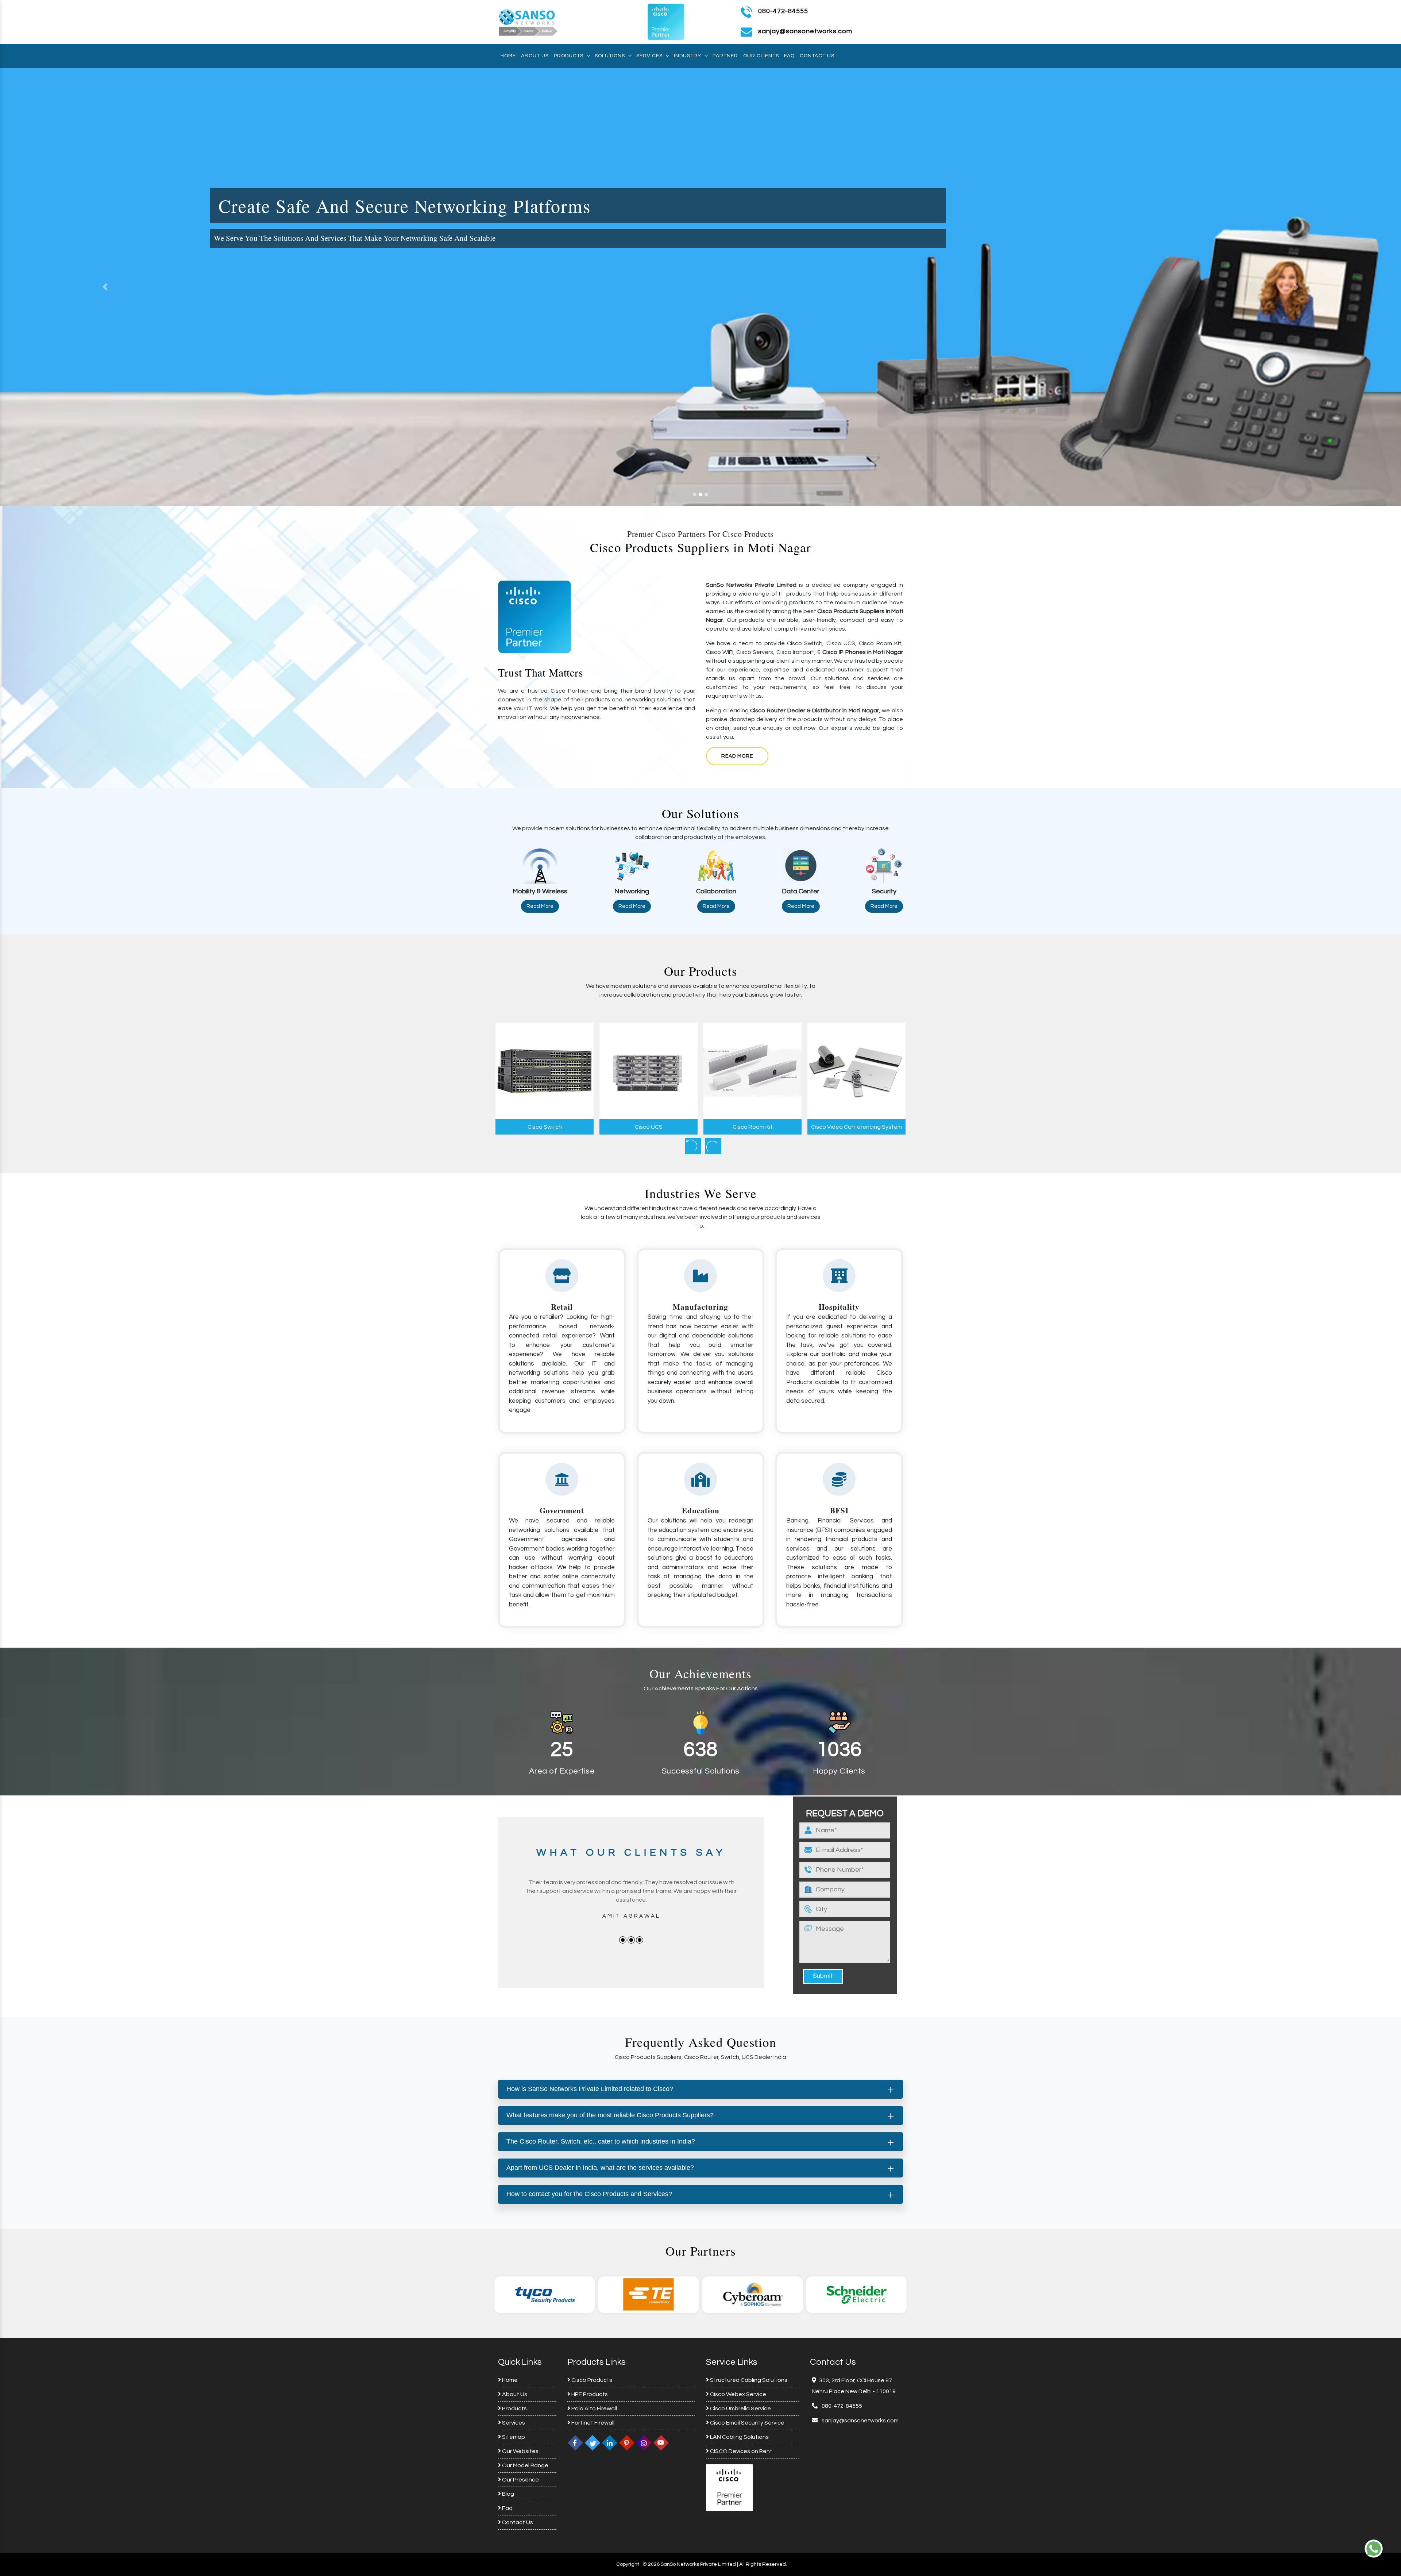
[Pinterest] (627, 2442)
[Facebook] (575, 2442)
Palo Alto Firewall (594, 2408)
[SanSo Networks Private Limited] (528, 22)
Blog (507, 2494)
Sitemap (513, 2437)
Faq (789, 56)
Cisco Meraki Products (856, 1127)
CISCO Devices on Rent (741, 2451)
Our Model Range (525, 2465)
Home (508, 56)
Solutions (610, 56)
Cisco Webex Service (738, 2394)
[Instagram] (644, 2442)
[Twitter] (593, 2442)
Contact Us (817, 56)
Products (569, 56)
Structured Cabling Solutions (748, 2380)
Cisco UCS (545, 1127)
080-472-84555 (783, 11)
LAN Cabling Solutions (739, 2437)
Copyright (628, 2564)
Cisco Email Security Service (747, 2423)
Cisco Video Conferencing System (753, 1127)
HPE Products (589, 2394)
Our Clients (761, 56)
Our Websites (520, 2451)
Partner (725, 56)
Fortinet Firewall (592, 2423)
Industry (688, 56)
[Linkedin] (610, 2442)
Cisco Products (591, 2380)
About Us (535, 56)
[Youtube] (661, 2442)
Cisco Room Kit (649, 1127)
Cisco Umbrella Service (740, 2408)
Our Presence (520, 2480)
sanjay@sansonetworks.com (860, 2421)
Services (649, 56)
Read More (737, 756)
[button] (105, 287)
